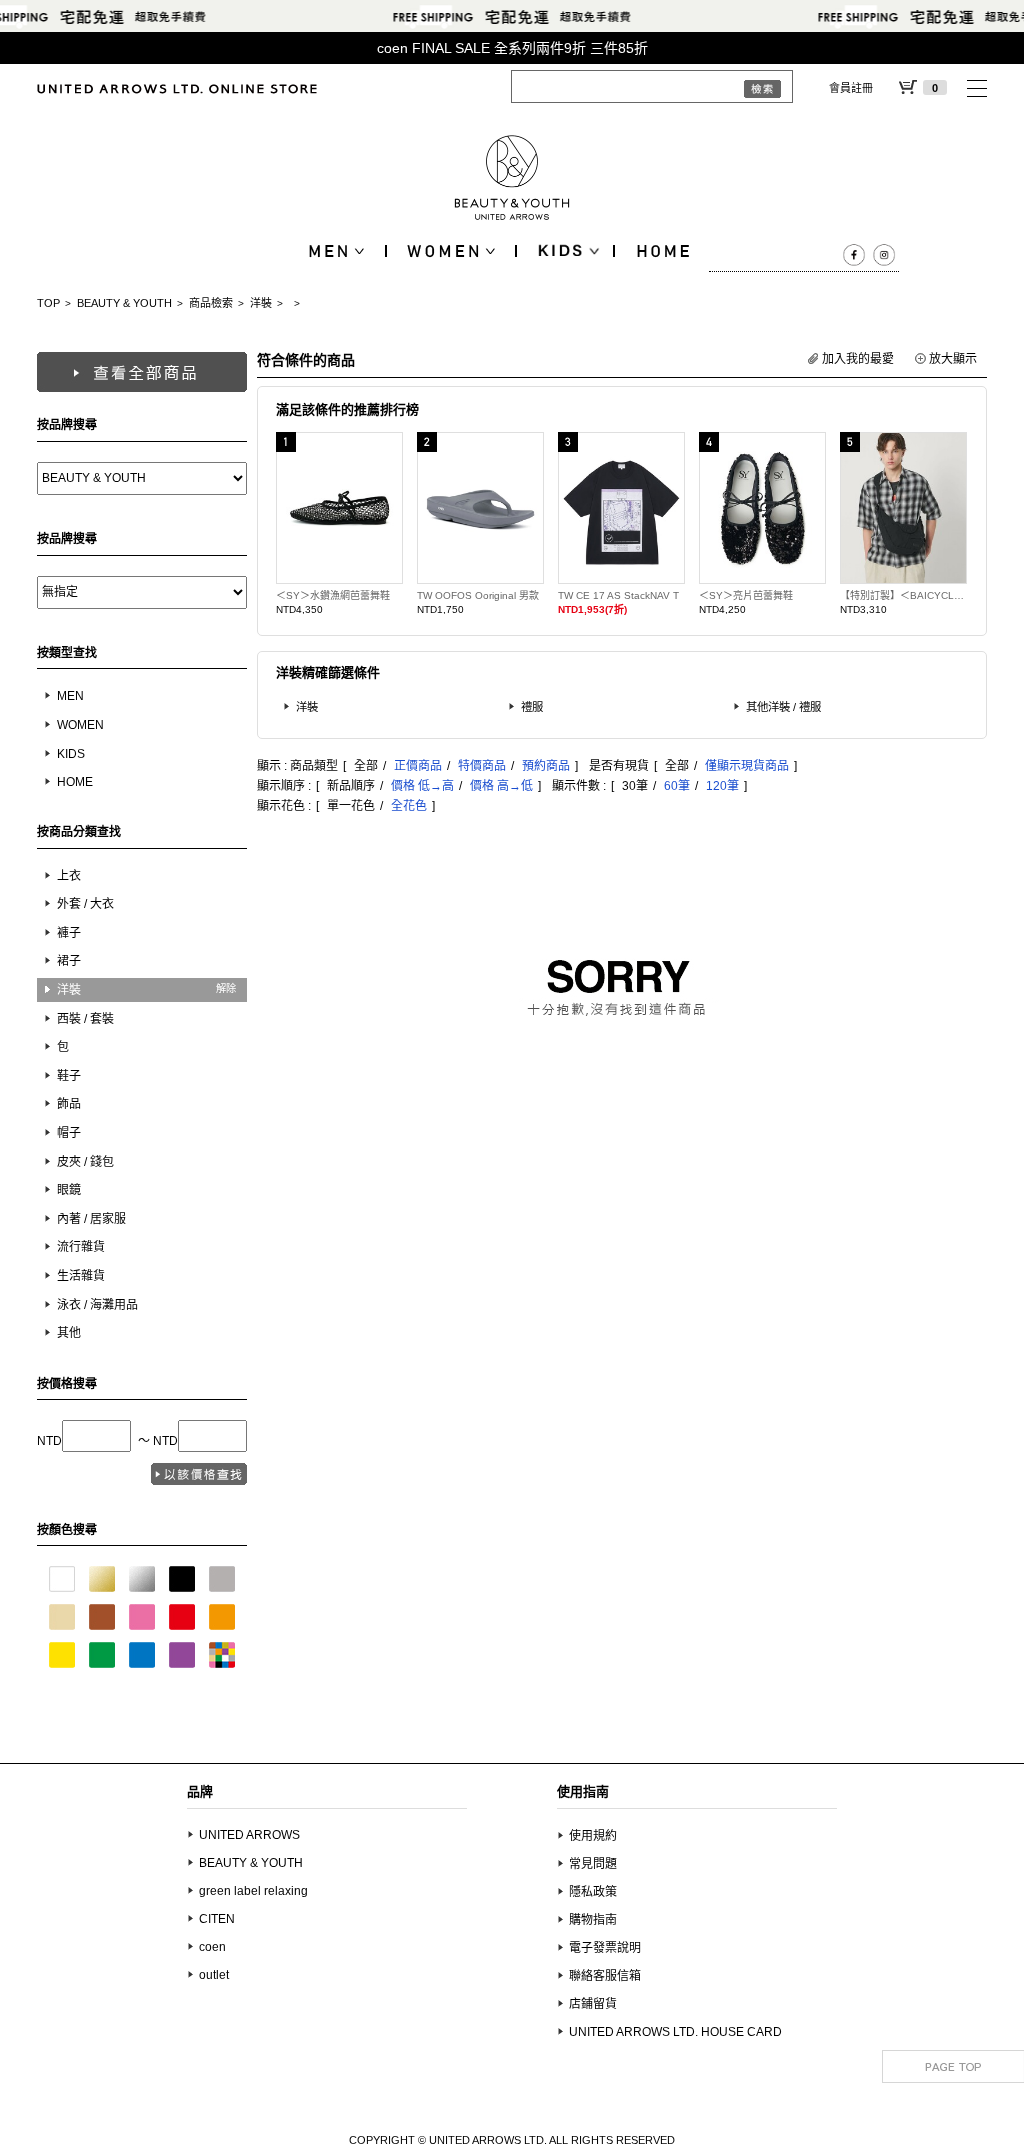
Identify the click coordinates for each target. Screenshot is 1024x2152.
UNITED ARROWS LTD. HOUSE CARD (675, 2032)
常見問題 (593, 1864)
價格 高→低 (501, 786)
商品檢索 (211, 303)
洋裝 (261, 303)
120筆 (722, 786)
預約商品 (546, 766)
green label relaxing (253, 1891)
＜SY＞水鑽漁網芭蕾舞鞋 (333, 595)
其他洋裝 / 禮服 (783, 707)
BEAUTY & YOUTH (124, 303)
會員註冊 (851, 88)
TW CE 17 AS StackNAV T (618, 595)
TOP (48, 303)
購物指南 (593, 1920)
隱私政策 (593, 1892)
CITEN (217, 1919)
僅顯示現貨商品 (747, 766)
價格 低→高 (422, 786)
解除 (226, 988)
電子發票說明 (605, 1948)
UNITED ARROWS (249, 1835)
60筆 (677, 786)
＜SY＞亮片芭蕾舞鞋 (746, 595)
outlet (214, 1975)
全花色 (409, 806)
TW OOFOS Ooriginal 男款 (478, 595)
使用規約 (593, 1836)
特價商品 (482, 766)
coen (212, 1947)
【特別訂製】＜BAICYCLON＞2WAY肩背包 (903, 595)
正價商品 (418, 766)
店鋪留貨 (593, 2004)
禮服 (532, 707)
